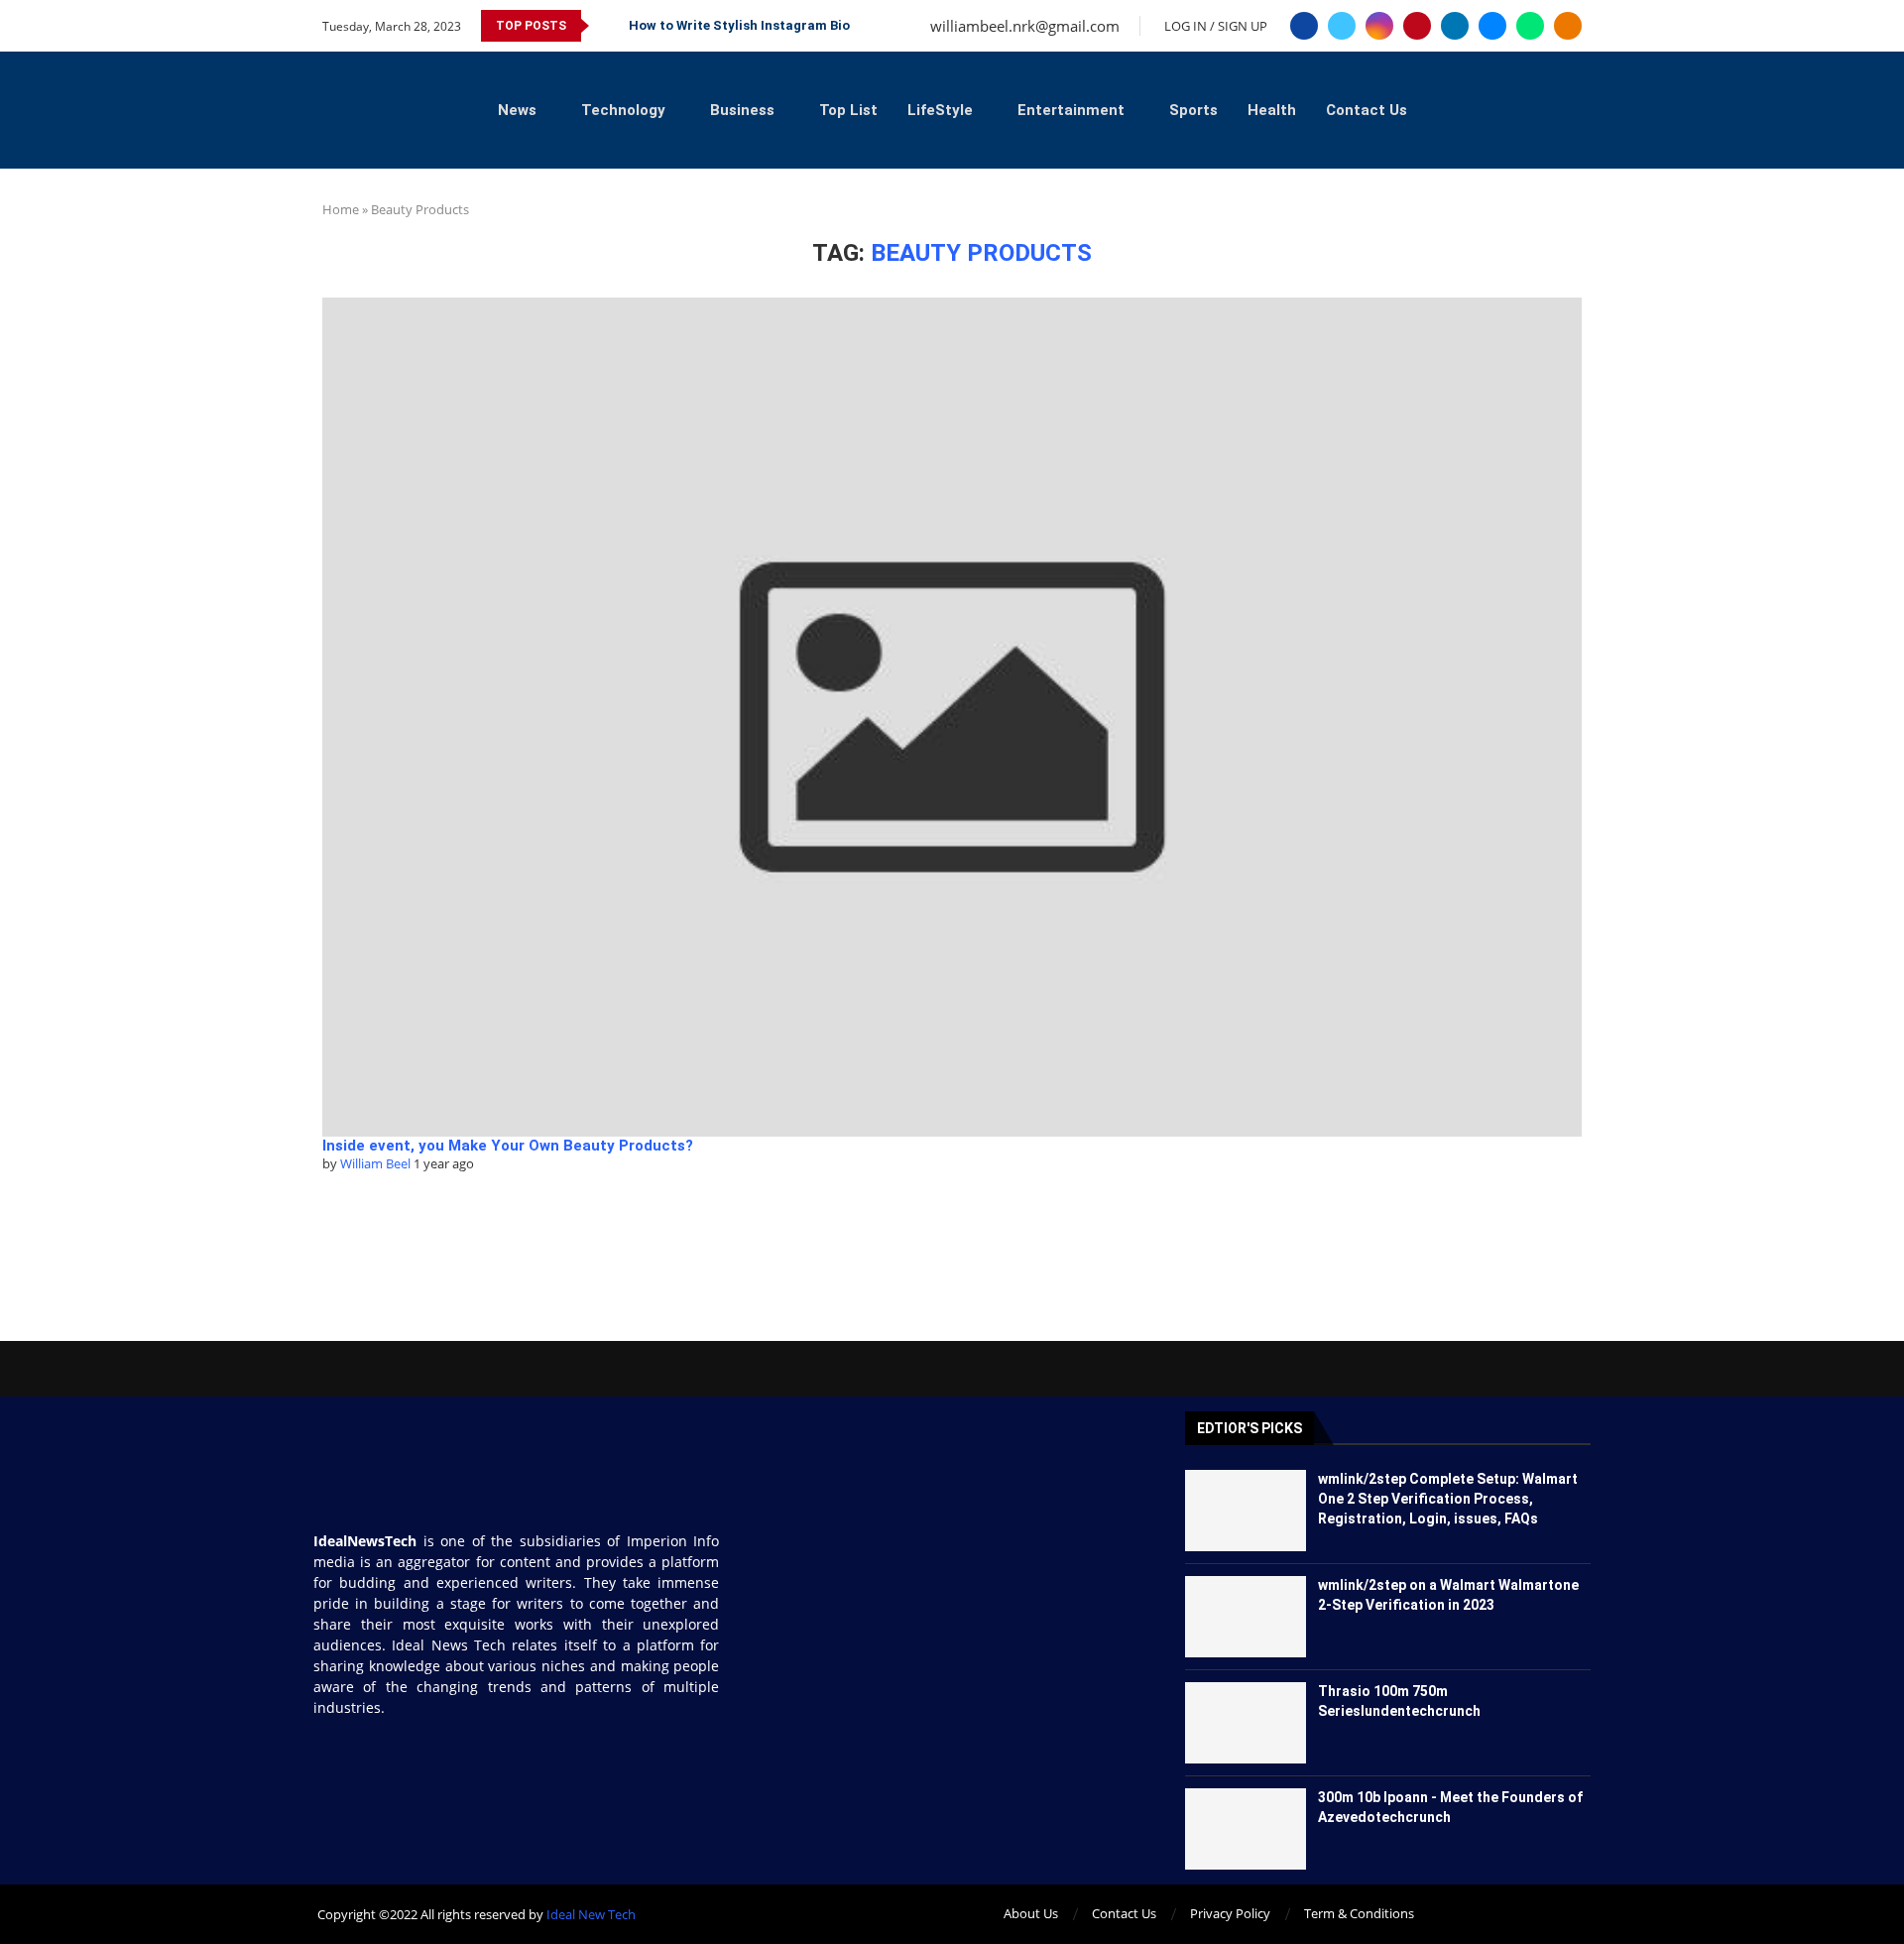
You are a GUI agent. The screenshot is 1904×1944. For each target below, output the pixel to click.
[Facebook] (1304, 26)
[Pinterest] (1417, 26)
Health (1272, 110)
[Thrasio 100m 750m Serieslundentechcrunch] (1246, 1723)
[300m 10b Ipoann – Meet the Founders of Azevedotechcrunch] (1246, 1829)
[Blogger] (1568, 26)
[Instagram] (1379, 26)
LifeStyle (940, 110)
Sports (1193, 110)
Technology (623, 110)
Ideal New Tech (591, 1914)
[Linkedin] (1455, 26)
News (517, 110)
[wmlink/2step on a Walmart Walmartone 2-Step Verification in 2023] (1246, 1617)
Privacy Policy (1230, 1913)
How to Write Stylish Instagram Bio (739, 25)
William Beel (375, 1163)
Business (742, 110)
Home (341, 209)
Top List (848, 110)
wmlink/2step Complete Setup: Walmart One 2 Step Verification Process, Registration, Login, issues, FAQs (1448, 1498)
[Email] (1492, 26)
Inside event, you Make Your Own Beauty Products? (508, 1146)
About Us (1031, 1913)
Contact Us (1367, 110)
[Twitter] (1342, 26)
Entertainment (1071, 110)
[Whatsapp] (1530, 26)
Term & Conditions (1359, 1913)
